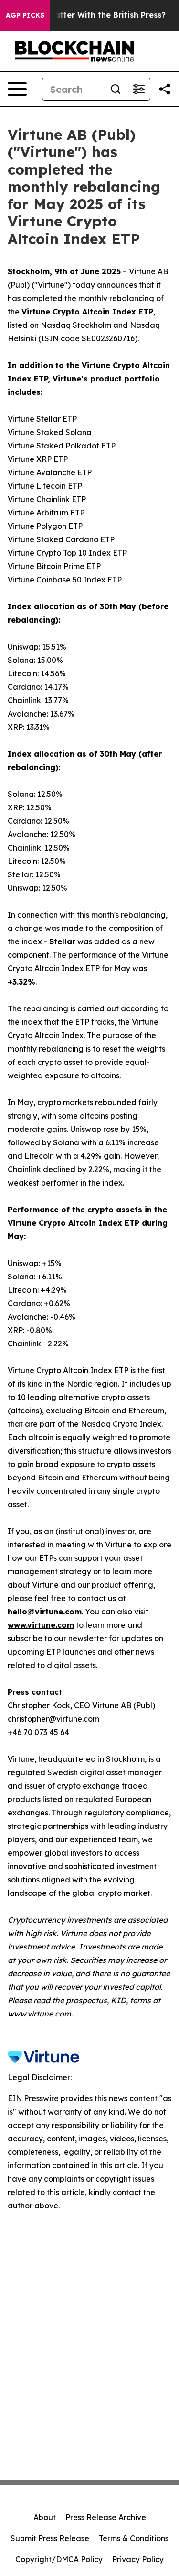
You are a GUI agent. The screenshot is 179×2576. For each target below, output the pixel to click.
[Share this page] (165, 89)
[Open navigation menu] (17, 89)
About (45, 2517)
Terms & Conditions (134, 2538)
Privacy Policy (138, 2559)
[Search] (116, 89)
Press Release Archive (106, 2517)
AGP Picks (25, 15)
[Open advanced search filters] (138, 89)
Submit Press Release (50, 2538)
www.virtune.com (39, 2014)
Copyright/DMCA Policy (59, 2559)
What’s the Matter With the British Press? (85, 15)
